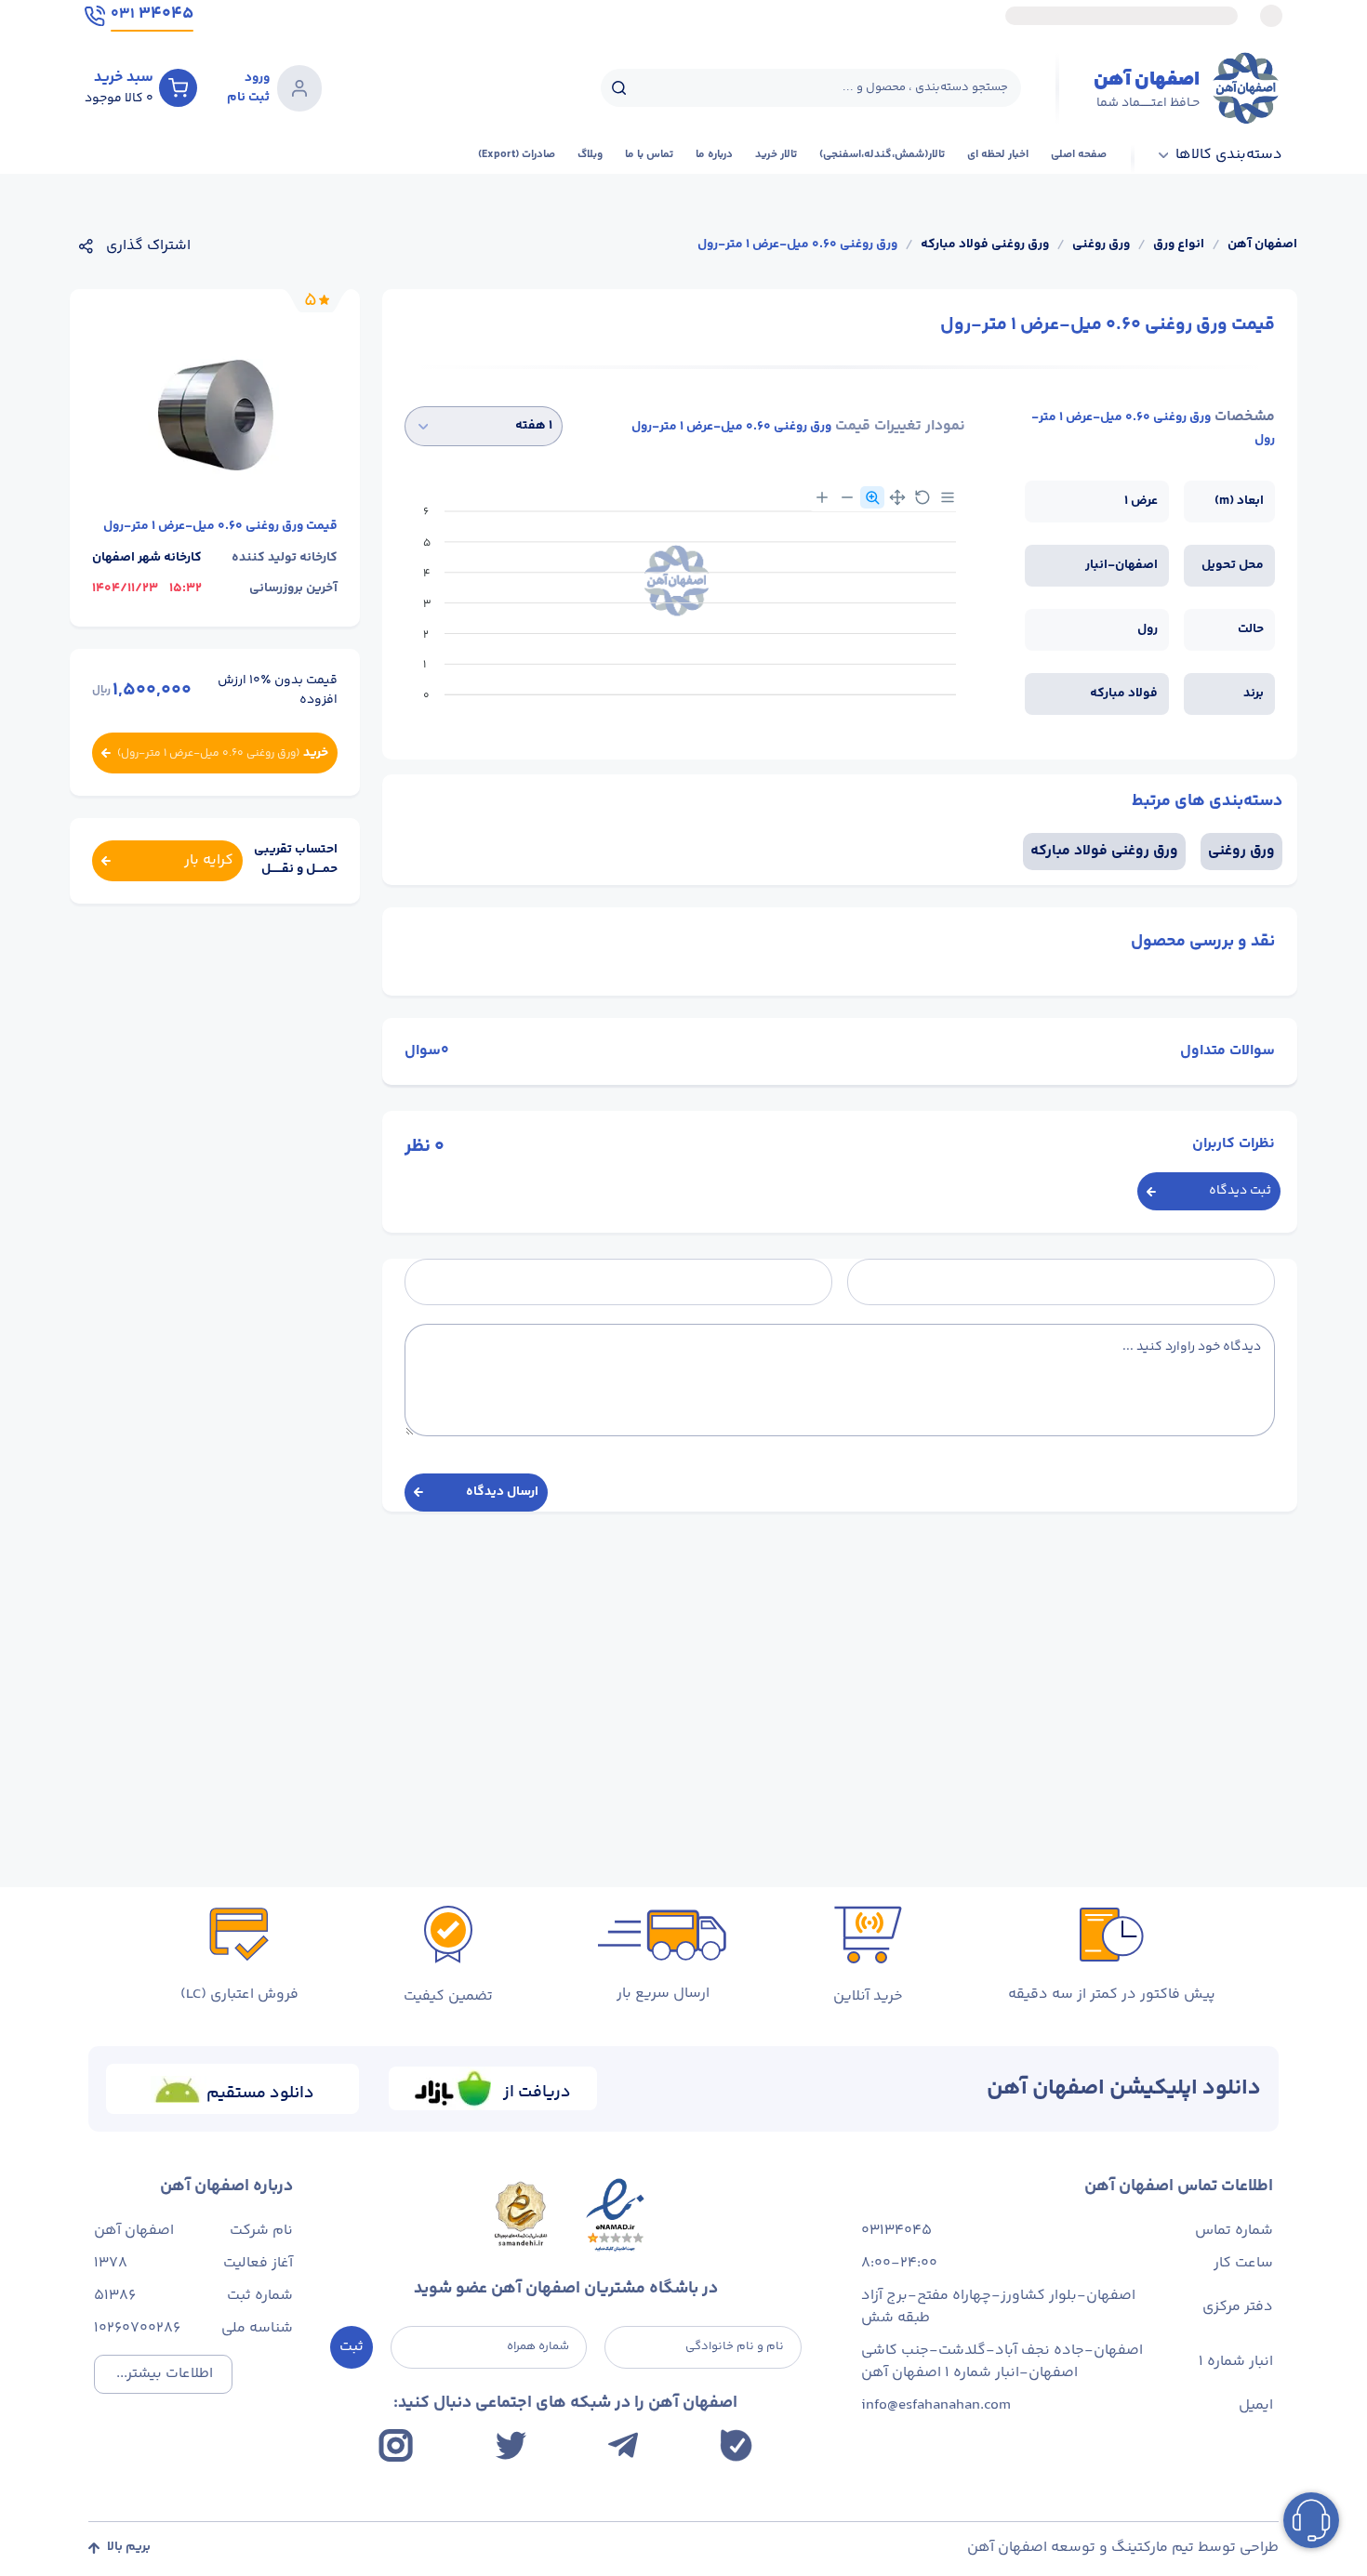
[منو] (948, 497)
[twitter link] (511, 2445)
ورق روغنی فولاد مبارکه (985, 245)
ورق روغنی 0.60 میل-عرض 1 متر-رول (797, 245)
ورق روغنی (1101, 245)
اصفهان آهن (1262, 245)
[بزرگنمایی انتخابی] (872, 497)
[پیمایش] (897, 497)
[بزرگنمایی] (822, 497)
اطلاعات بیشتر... (165, 2374)
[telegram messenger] (623, 2445)
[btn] (178, 87)
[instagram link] (396, 2445)
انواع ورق (1179, 245)
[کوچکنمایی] (847, 497)
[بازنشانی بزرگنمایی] (922, 497)
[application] (685, 610)
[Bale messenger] (736, 2445)
